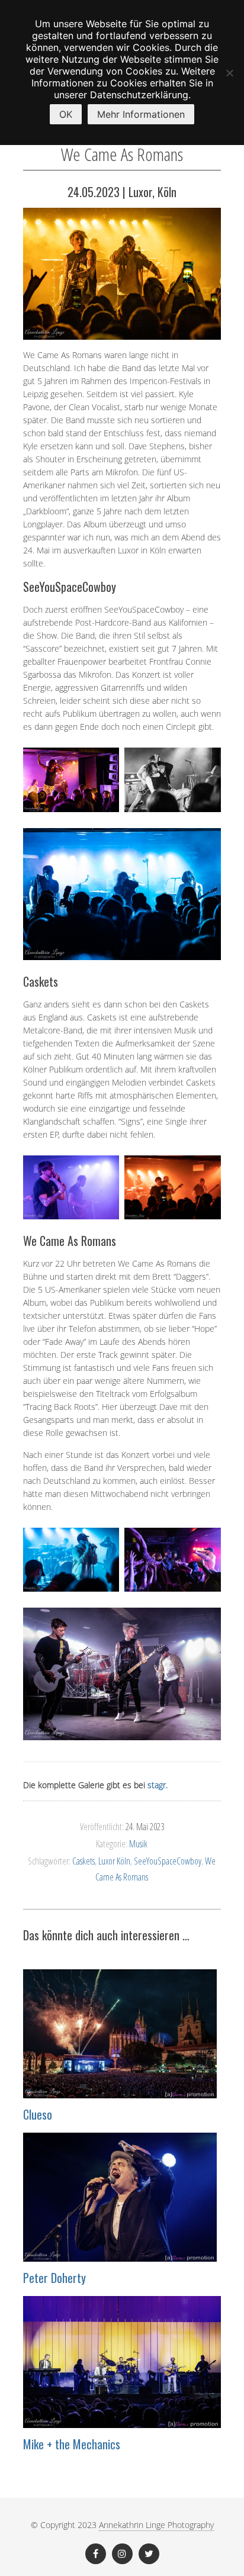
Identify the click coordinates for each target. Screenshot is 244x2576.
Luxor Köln (114, 1861)
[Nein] (229, 73)
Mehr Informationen (141, 114)
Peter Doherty (54, 2278)
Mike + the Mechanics (72, 2444)
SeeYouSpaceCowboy (168, 1861)
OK (66, 114)
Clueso (38, 2114)
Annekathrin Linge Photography (156, 2525)
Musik (138, 1844)
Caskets (84, 1861)
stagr (157, 1785)
